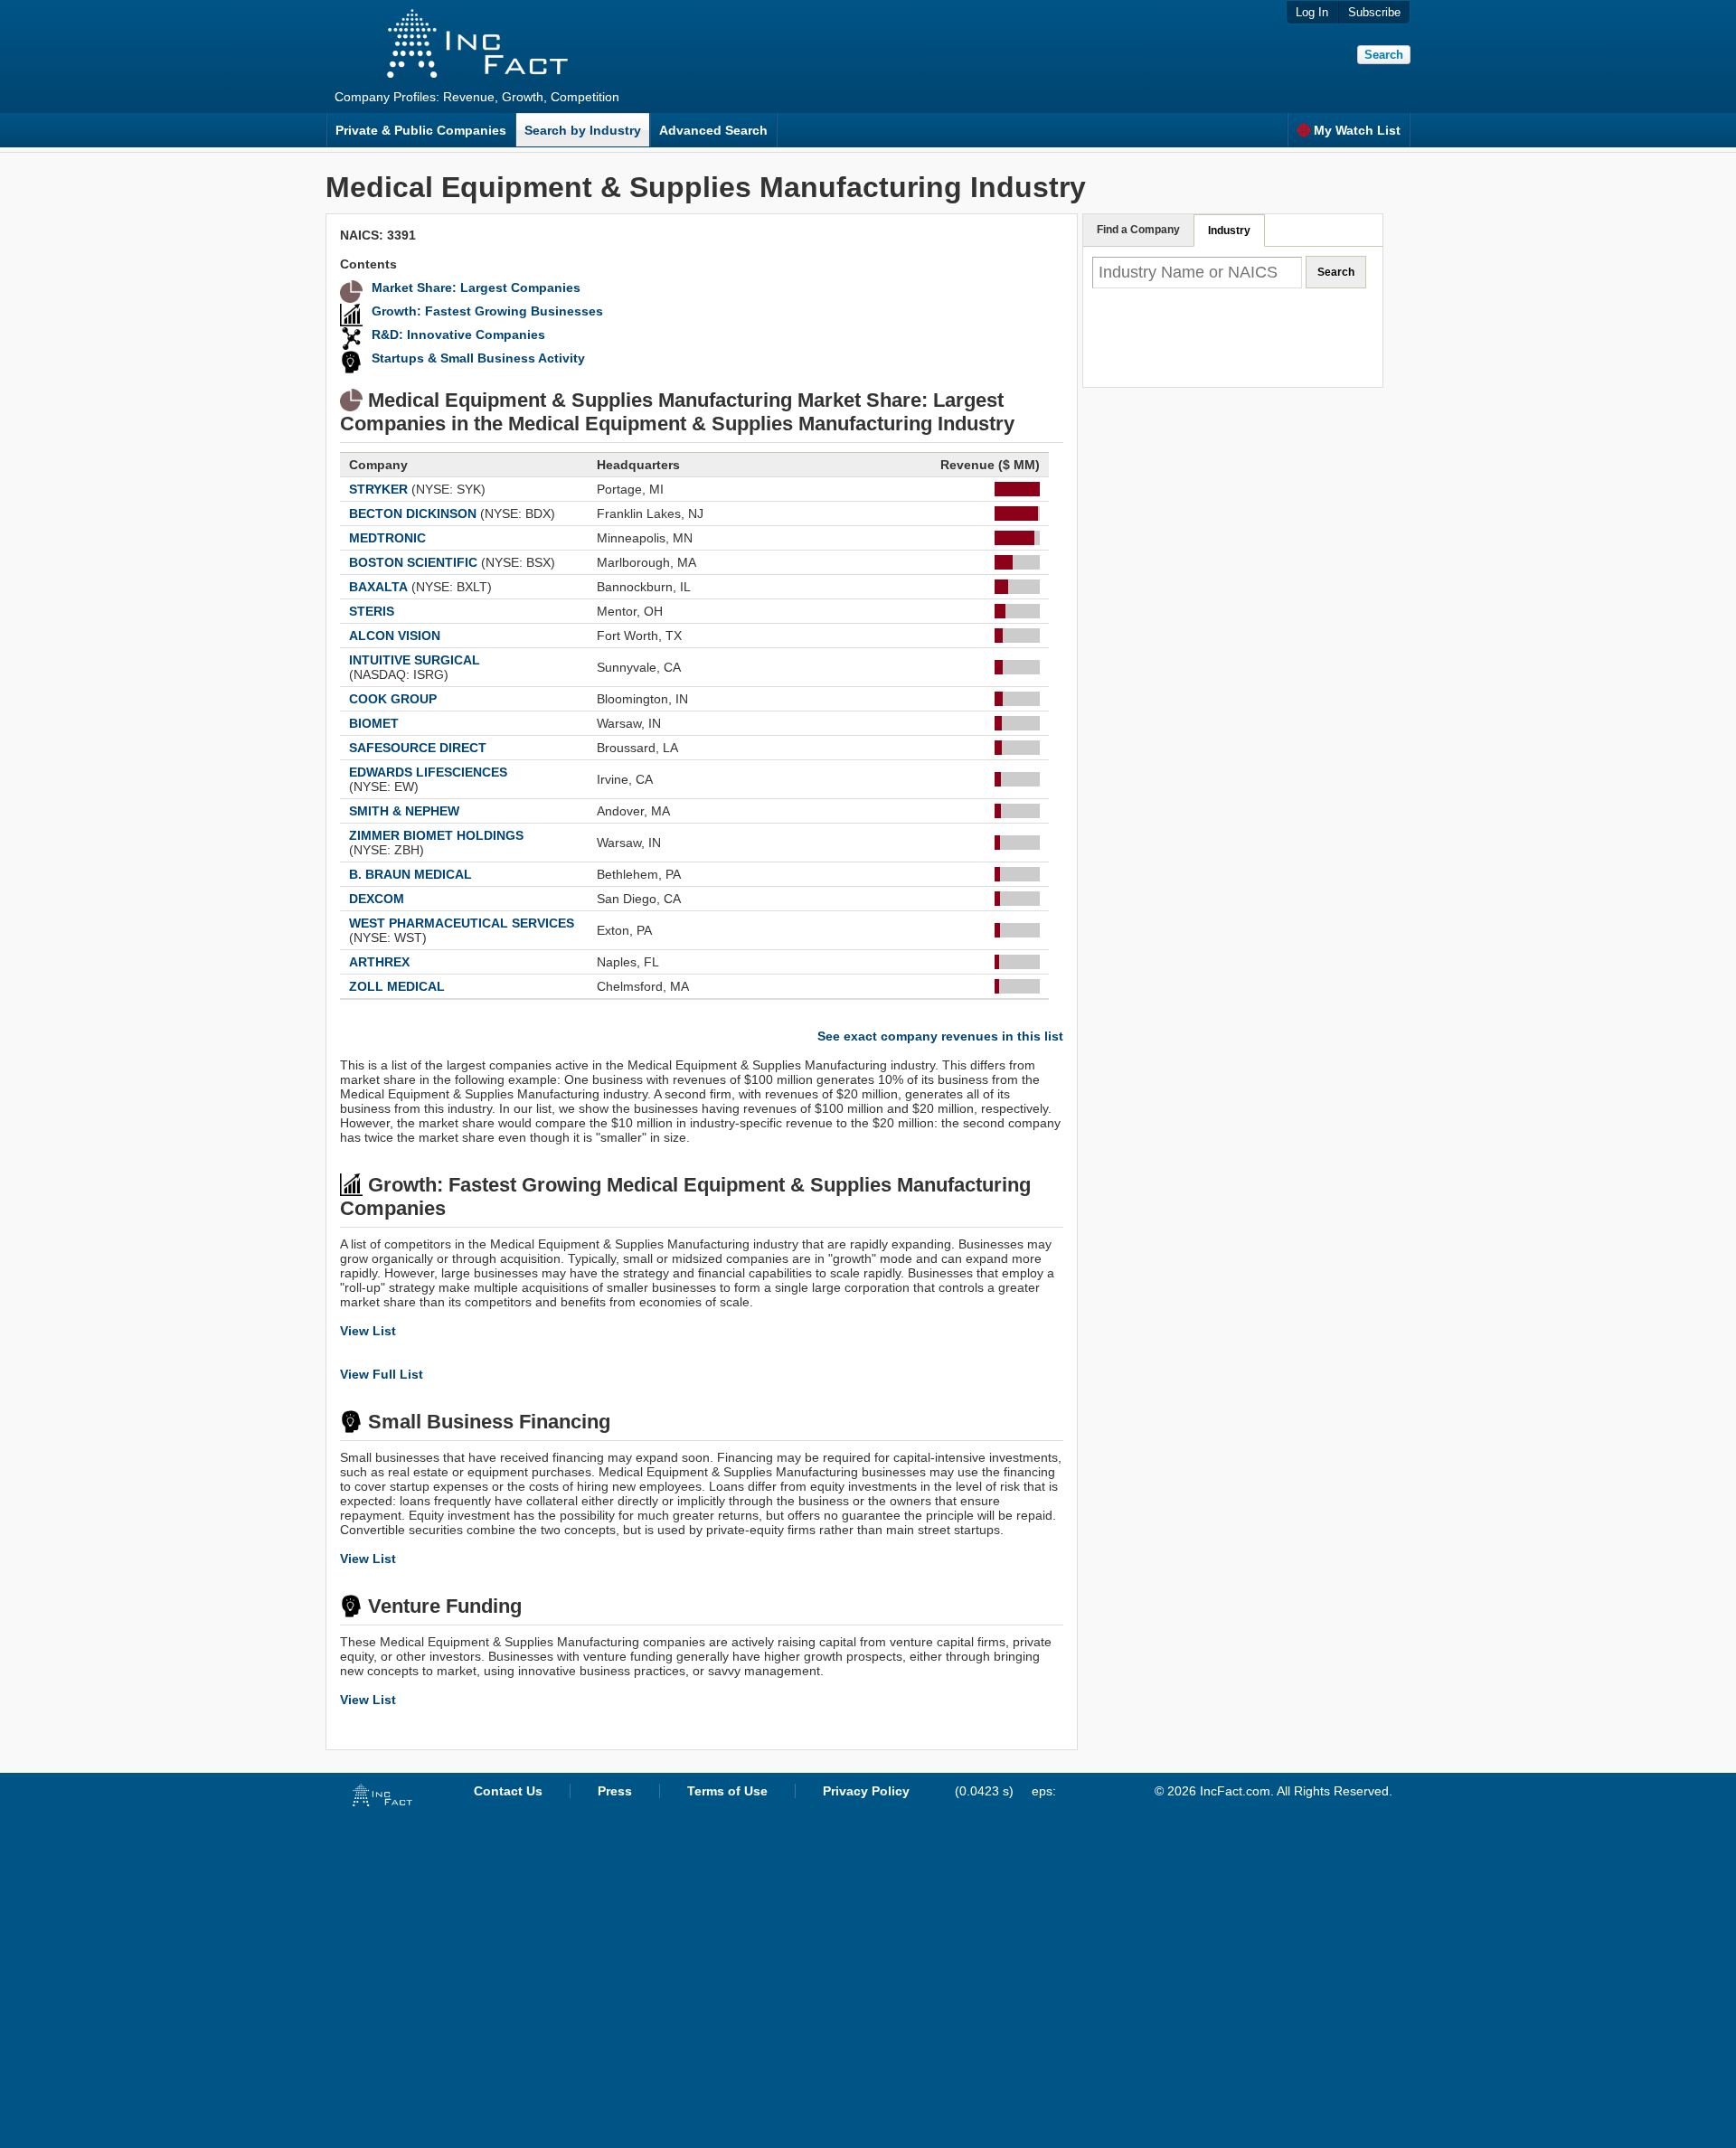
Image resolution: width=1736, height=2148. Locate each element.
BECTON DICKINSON (413, 513)
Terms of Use (727, 1791)
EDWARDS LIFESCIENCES (428, 772)
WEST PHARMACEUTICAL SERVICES (462, 923)
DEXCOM (377, 899)
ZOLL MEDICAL (397, 986)
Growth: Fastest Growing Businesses (487, 311)
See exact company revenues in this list (940, 1036)
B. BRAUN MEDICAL (410, 874)
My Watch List (1357, 130)
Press (615, 1791)
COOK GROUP (393, 699)
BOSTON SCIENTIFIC (413, 562)
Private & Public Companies (421, 130)
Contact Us (508, 1791)
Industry (1229, 231)
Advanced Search (713, 130)
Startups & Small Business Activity (478, 358)
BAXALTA (378, 587)
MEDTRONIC (387, 538)
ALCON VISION (395, 636)
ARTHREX (379, 962)
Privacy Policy (866, 1791)
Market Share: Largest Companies (476, 287)
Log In (1312, 12)
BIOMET (374, 723)
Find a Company (1138, 230)
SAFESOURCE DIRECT (418, 748)
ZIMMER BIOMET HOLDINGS (436, 835)
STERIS (372, 611)
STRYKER (378, 489)
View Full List (382, 1374)
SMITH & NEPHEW (404, 811)
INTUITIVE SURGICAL (415, 660)
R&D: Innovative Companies (458, 334)
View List (368, 1331)
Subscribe (1374, 12)
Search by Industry (583, 130)
